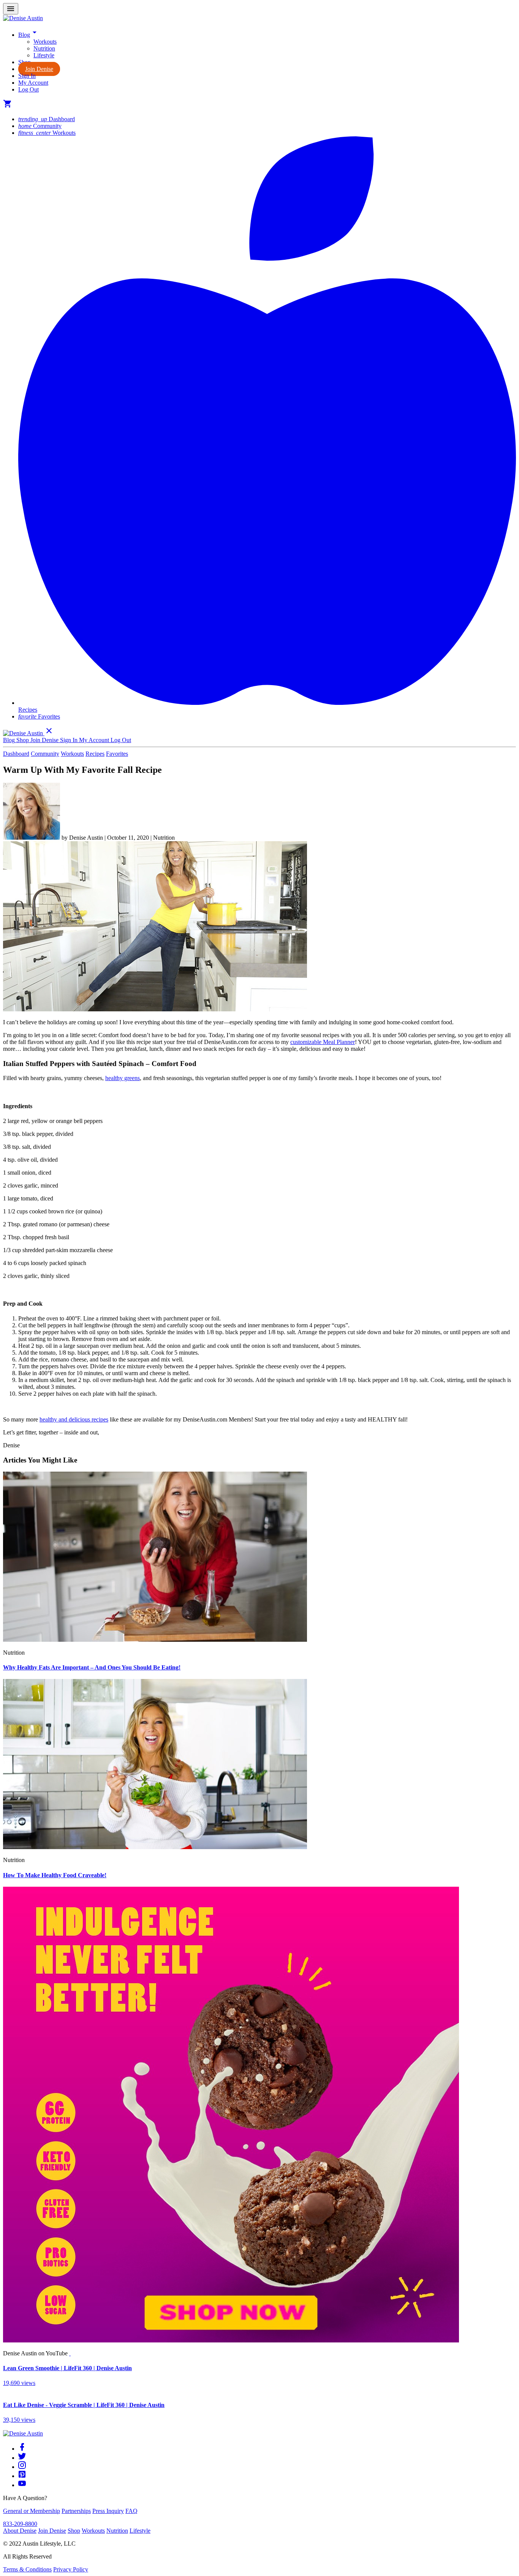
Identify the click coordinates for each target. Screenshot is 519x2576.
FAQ (131, 2511)
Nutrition (44, 48)
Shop (74, 2531)
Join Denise (39, 69)
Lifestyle (44, 55)
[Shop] (231, 2340)
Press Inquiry (108, 2511)
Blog (29, 35)
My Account (33, 83)
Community (40, 126)
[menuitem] (275, 42)
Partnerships (76, 2511)
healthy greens (123, 1078)
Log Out (28, 89)
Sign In (27, 76)
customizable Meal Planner (323, 1042)
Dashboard (47, 119)
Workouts (45, 42)
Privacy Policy (71, 2569)
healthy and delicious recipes (74, 1419)
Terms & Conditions (27, 2569)
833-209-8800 (20, 2524)
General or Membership (32, 2511)
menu (11, 9)
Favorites (39, 716)
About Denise (20, 2531)
